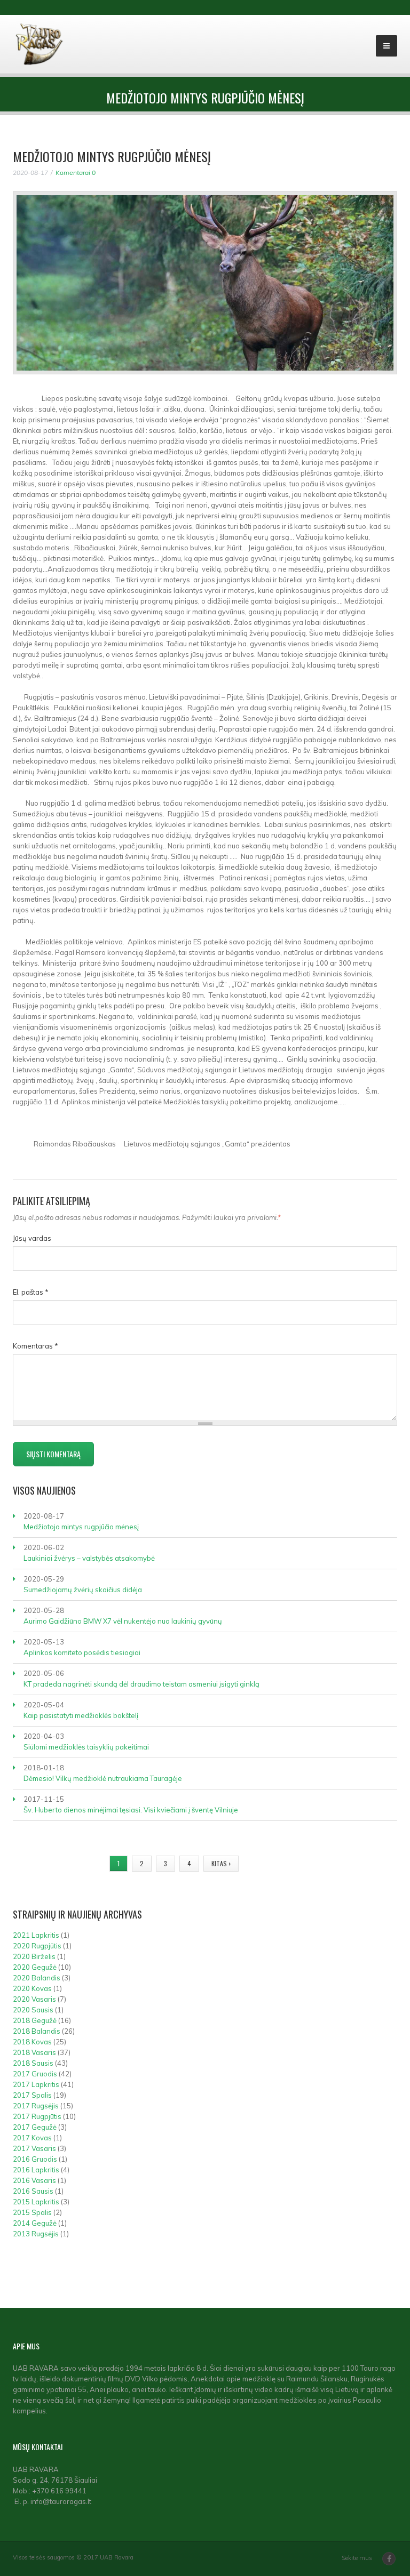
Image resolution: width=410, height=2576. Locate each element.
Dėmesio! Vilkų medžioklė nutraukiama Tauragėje (103, 1778)
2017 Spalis (32, 2095)
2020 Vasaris (34, 1999)
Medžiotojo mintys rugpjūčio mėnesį (81, 1527)
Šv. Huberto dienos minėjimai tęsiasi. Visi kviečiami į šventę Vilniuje (131, 1810)
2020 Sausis (33, 2010)
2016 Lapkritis (36, 2170)
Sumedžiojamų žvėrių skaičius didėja (83, 1590)
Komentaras (36, 1346)
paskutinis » (269, 1863)
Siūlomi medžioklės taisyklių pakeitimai (86, 1747)
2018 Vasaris (34, 2052)
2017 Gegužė (35, 2127)
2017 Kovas (32, 2138)
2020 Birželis (34, 1956)
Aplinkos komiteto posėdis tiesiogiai (82, 1652)
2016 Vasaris (34, 2180)
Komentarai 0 (76, 172)
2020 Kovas (32, 1988)
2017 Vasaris (34, 2148)
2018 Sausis (33, 2063)
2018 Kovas (32, 2042)
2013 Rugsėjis (36, 2234)
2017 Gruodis (35, 2074)
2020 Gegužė (35, 1967)
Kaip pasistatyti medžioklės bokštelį (81, 1715)
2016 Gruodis (35, 2159)
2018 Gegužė (35, 2020)
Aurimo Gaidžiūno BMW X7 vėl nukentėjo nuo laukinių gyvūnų (123, 1621)
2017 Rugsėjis (36, 2106)
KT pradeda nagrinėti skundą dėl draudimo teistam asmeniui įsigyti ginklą (141, 1684)
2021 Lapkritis (36, 1935)
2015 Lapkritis (36, 2202)
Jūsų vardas (32, 1238)
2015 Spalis (32, 2212)
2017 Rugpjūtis (37, 2116)
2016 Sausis (33, 2191)
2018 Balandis (37, 2031)
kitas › (221, 1863)
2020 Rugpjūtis (37, 1946)
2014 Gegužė (35, 2223)
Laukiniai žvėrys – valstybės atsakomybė (89, 1558)
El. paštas (31, 1292)
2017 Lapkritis (36, 2084)
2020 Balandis (37, 1978)
